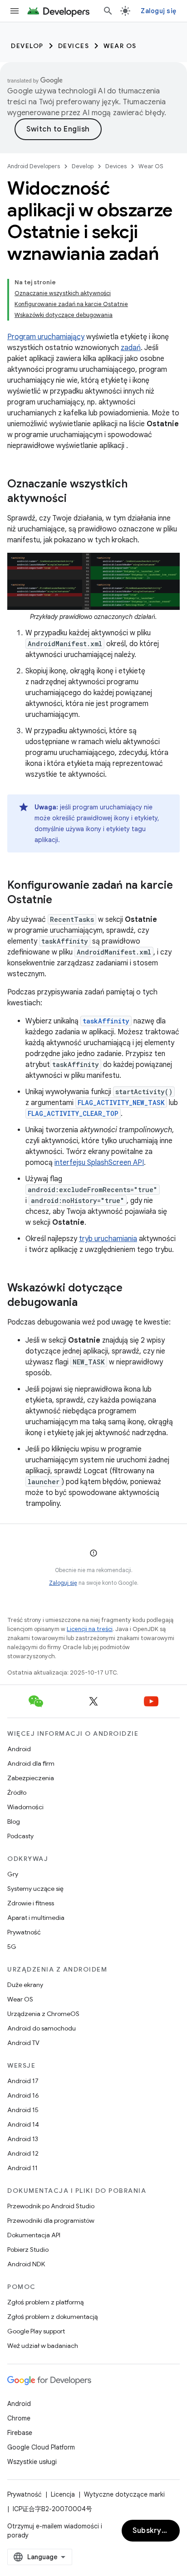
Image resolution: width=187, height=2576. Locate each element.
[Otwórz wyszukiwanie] (108, 11)
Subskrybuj (153, 2531)
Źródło (17, 1792)
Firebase (20, 2433)
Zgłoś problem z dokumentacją (52, 2317)
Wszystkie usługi (32, 2462)
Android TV (23, 2043)
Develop (27, 46)
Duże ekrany (25, 1985)
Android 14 (23, 2124)
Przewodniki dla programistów (51, 2221)
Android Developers (34, 166)
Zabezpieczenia (31, 1778)
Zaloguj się (63, 1583)
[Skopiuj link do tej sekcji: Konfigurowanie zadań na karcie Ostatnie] (61, 901)
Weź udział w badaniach (43, 2346)
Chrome (19, 2418)
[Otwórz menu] (15, 11)
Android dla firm (31, 1763)
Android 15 (23, 2110)
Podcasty (20, 1836)
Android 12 (23, 2153)
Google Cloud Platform (41, 2447)
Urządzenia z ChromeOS (43, 2014)
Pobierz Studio (28, 2250)
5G (12, 1947)
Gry (13, 1874)
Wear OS (120, 46)
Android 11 (22, 2168)
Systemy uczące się (35, 1889)
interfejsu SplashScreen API (99, 1163)
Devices (74, 46)
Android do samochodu (42, 2028)
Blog (14, 1821)
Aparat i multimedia (36, 1918)
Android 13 (23, 2139)
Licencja (63, 2494)
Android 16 (23, 2095)
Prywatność (24, 1932)
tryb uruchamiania (108, 1239)
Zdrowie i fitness (31, 1903)
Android (19, 1749)
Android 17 (23, 2081)
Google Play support (36, 2331)
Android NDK (26, 2264)
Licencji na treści (90, 1629)
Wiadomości (25, 1807)
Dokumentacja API (34, 2235)
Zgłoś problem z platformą (45, 2302)
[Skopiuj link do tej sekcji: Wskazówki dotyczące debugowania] (87, 1303)
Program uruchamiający (46, 337)
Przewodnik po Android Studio (51, 2206)
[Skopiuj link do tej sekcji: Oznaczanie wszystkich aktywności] (76, 499)
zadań (131, 348)
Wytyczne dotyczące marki (124, 2494)
